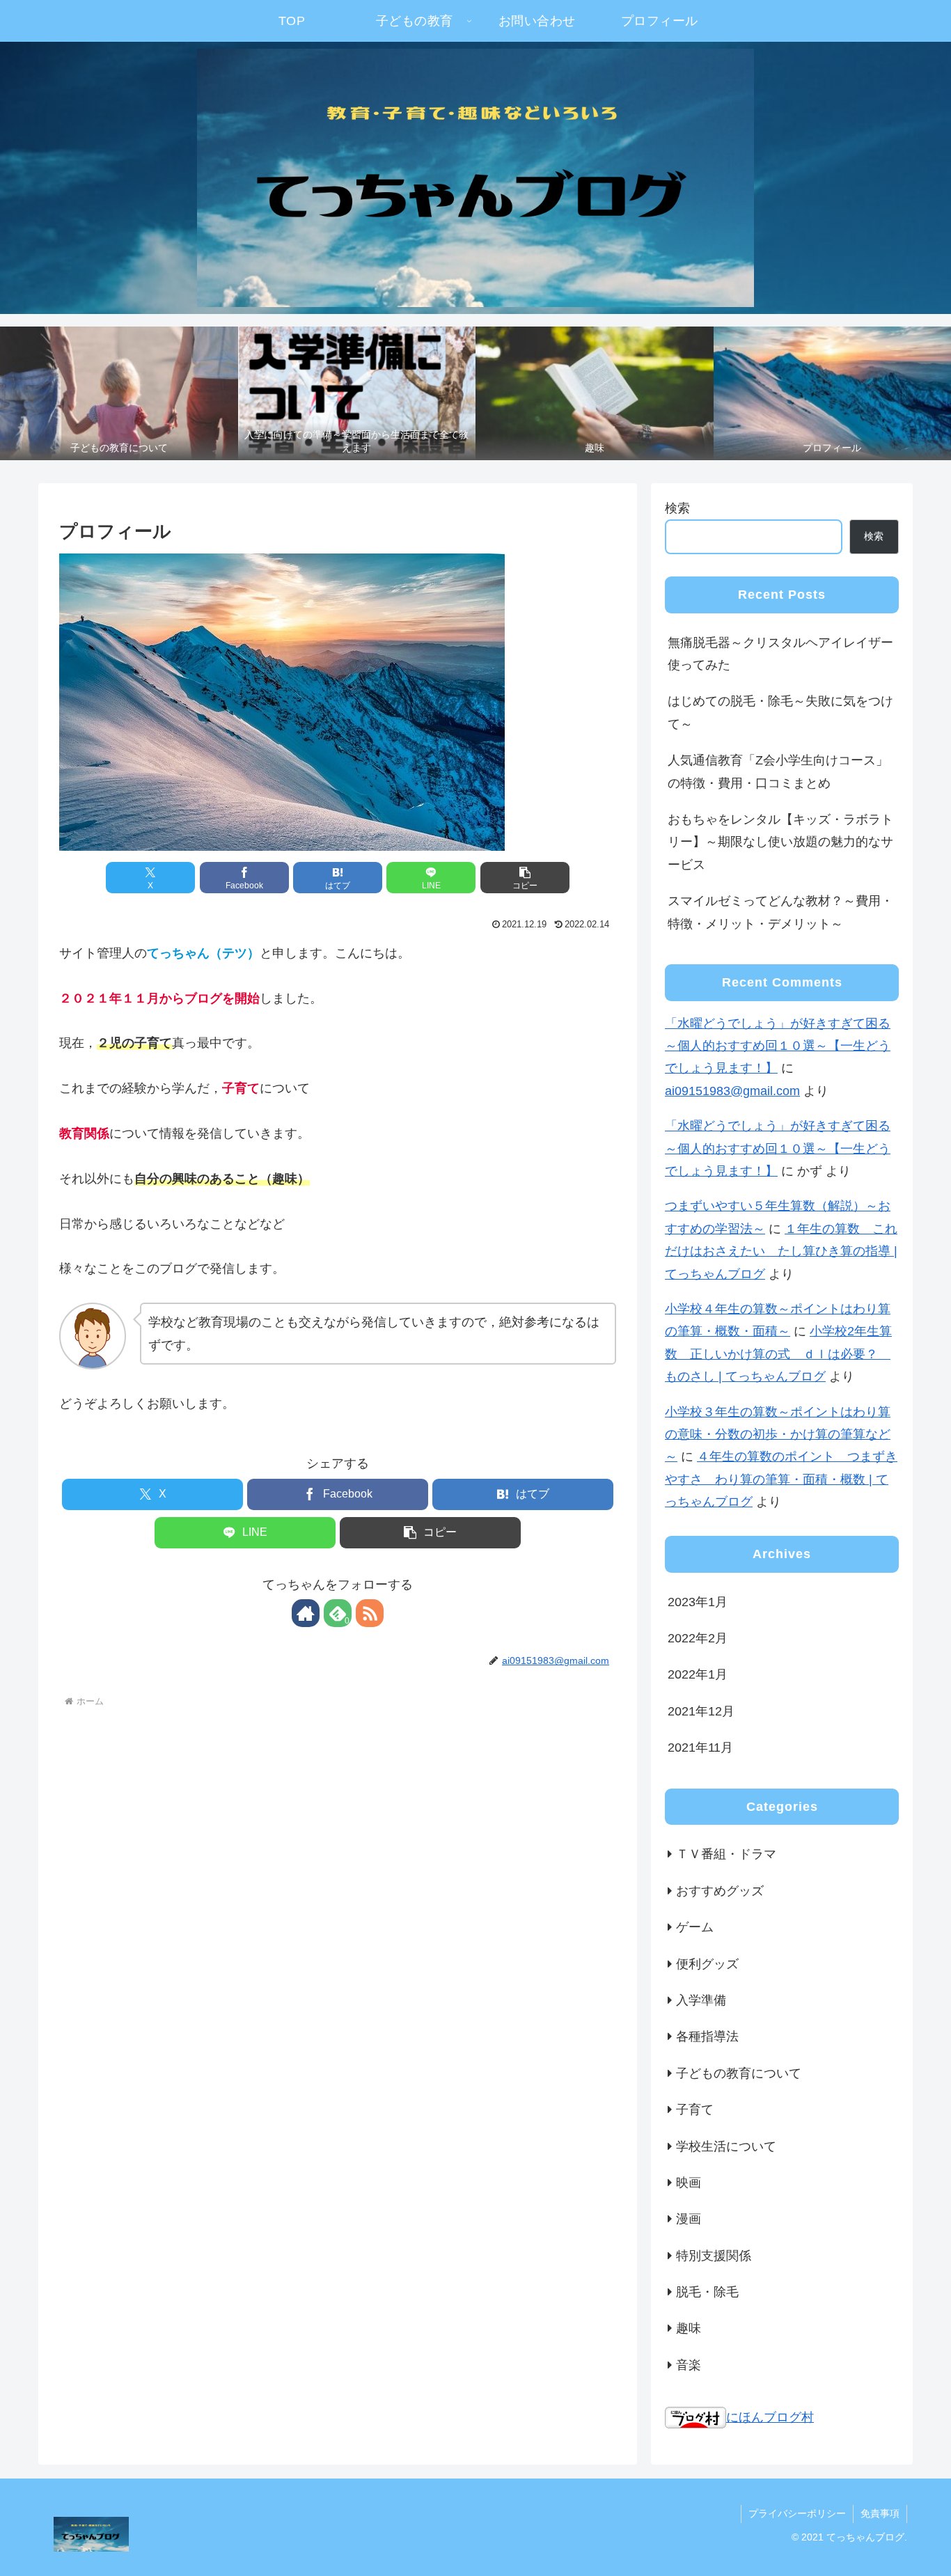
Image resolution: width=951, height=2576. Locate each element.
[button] (525, 878)
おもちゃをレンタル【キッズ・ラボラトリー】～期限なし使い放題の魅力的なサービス (780, 842)
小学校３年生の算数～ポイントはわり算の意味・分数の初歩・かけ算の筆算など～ (778, 1435)
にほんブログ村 (770, 2417)
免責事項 (880, 2513)
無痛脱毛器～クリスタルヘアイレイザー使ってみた (780, 654)
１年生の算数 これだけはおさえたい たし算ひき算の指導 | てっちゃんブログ (781, 1251)
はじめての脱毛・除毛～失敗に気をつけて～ (780, 712)
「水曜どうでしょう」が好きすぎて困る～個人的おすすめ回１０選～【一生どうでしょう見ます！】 (778, 1046)
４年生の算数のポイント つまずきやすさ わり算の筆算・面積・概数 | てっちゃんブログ (781, 1479)
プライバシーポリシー (797, 2513)
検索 (677, 508)
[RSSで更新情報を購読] (370, 1613)
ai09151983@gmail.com (732, 1091)
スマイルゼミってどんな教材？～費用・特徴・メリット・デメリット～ (780, 912)
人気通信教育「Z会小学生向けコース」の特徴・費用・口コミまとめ (778, 771)
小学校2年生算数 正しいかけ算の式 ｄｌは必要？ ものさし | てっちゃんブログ (778, 1354)
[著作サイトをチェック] (306, 1613)
